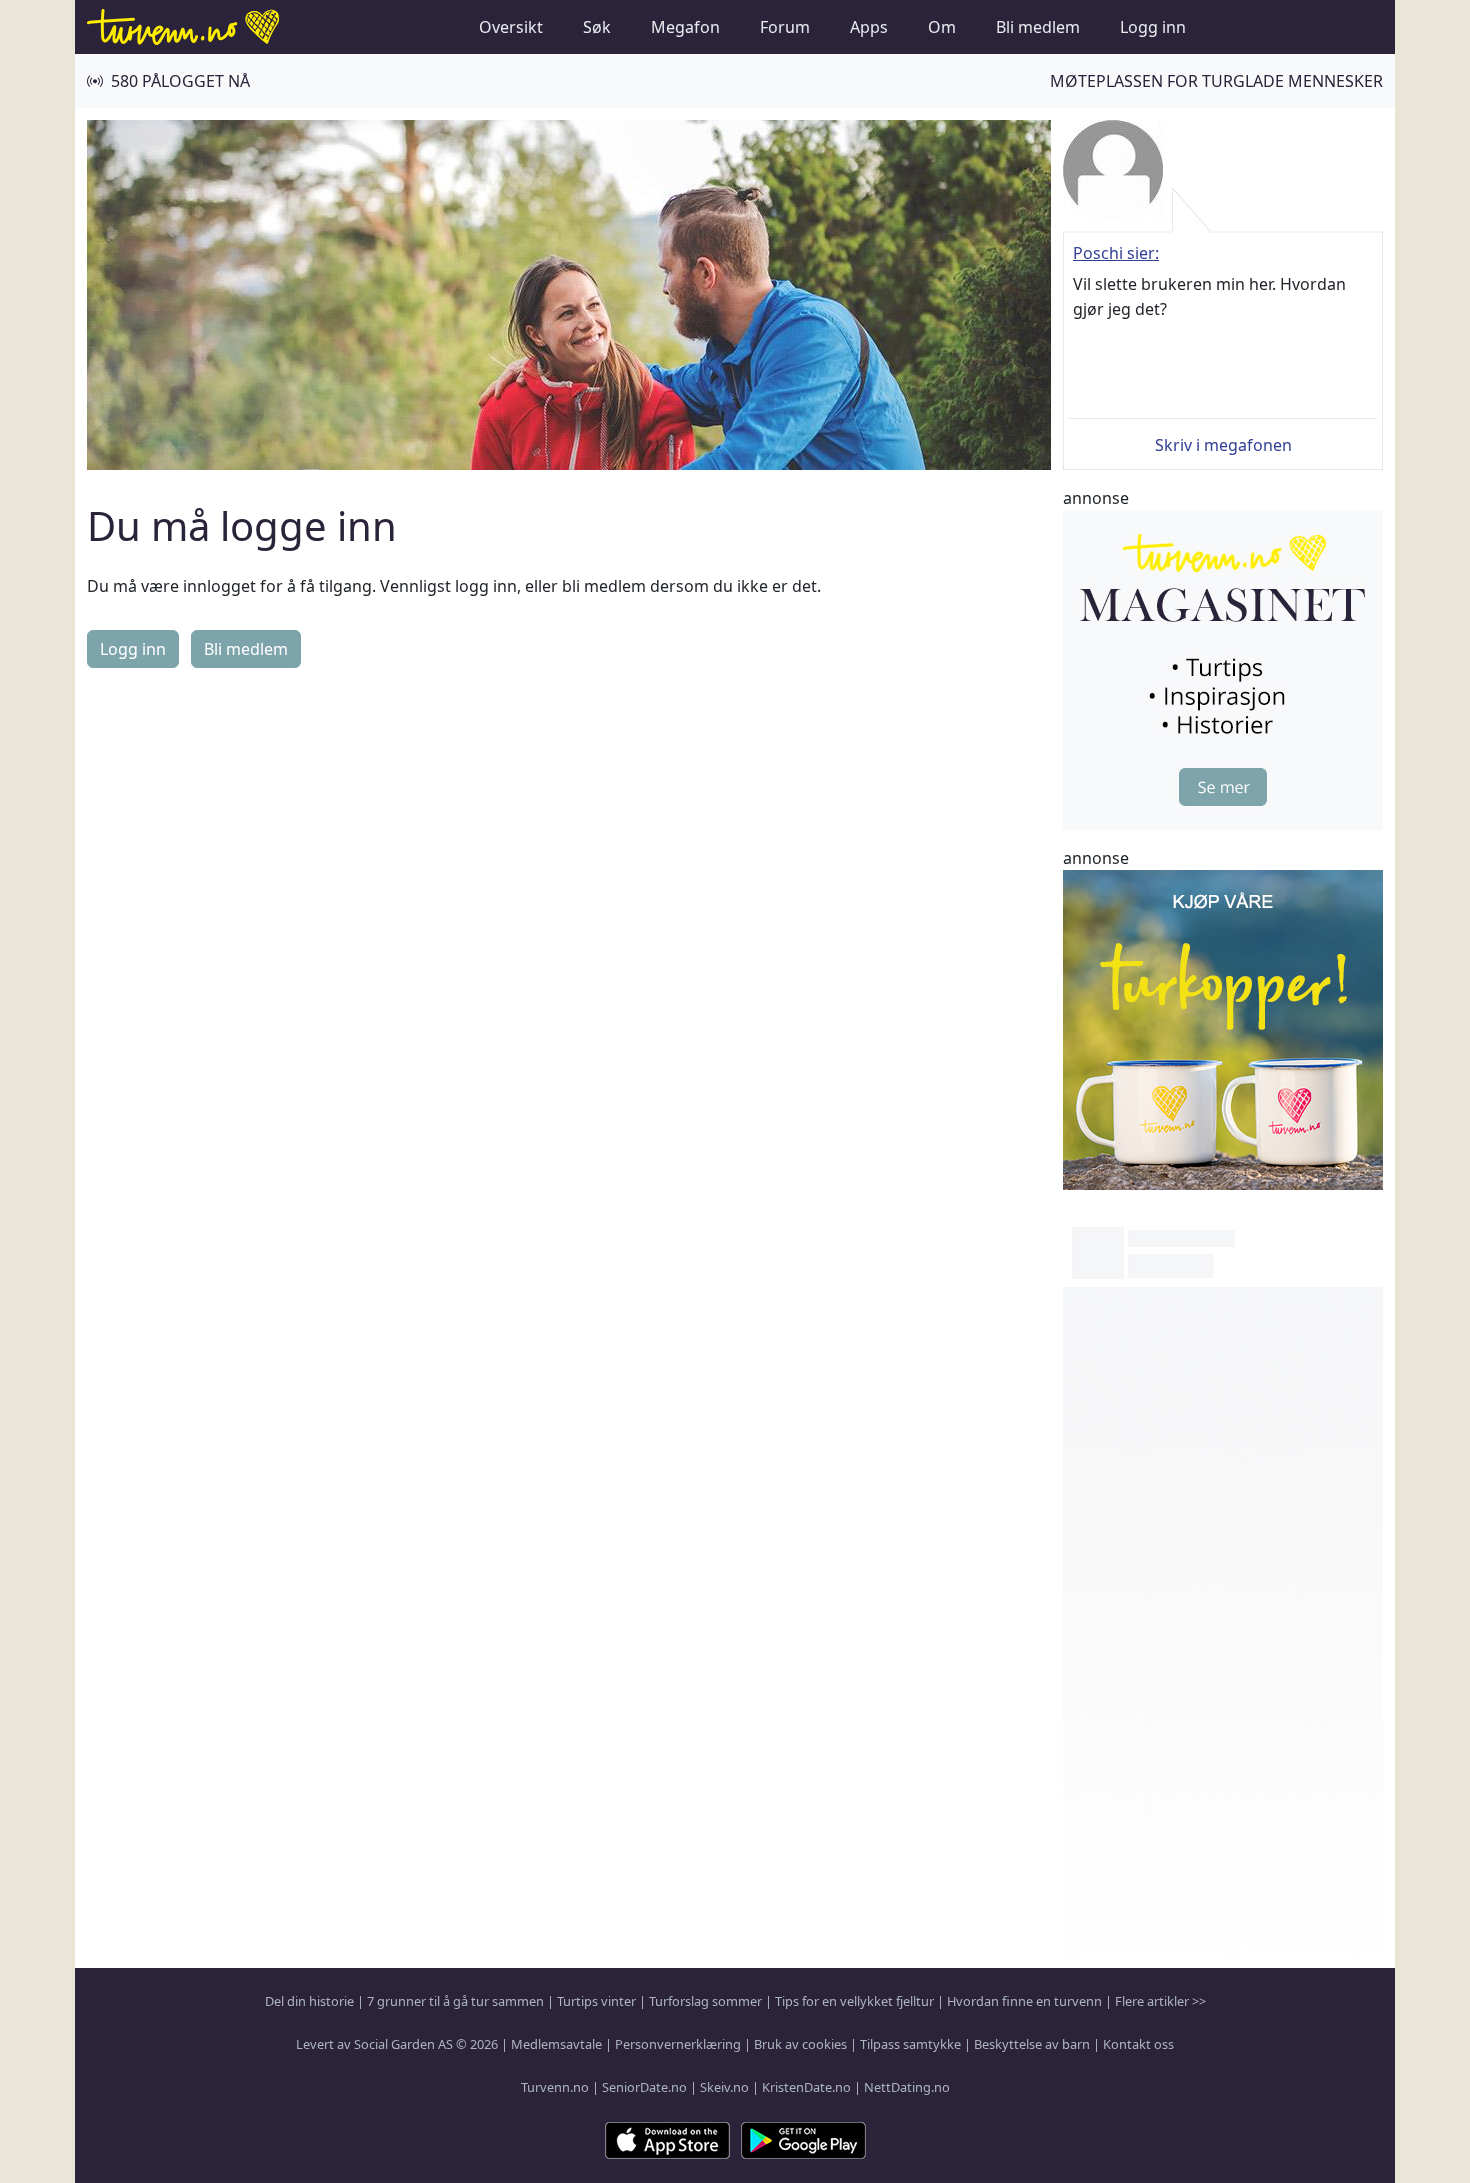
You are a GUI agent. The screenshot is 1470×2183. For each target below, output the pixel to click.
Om (942, 27)
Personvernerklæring (678, 2044)
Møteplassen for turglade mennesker (1216, 81)
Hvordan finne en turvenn (1024, 2001)
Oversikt (511, 27)
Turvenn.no (555, 2087)
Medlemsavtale (556, 2044)
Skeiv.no (724, 2087)
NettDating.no (907, 2087)
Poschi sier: (1116, 253)
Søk (597, 27)
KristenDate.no (806, 2087)
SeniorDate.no (644, 2087)
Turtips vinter (596, 2001)
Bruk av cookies (800, 2044)
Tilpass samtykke (910, 2044)
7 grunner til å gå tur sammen (455, 2001)
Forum (785, 27)
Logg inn (1153, 27)
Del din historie (309, 2001)
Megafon (685, 27)
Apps (869, 27)
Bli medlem (1038, 27)
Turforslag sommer (705, 2001)
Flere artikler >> (1160, 2001)
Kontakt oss (1138, 2044)
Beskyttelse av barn (1032, 2044)
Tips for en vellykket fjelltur (854, 2001)
